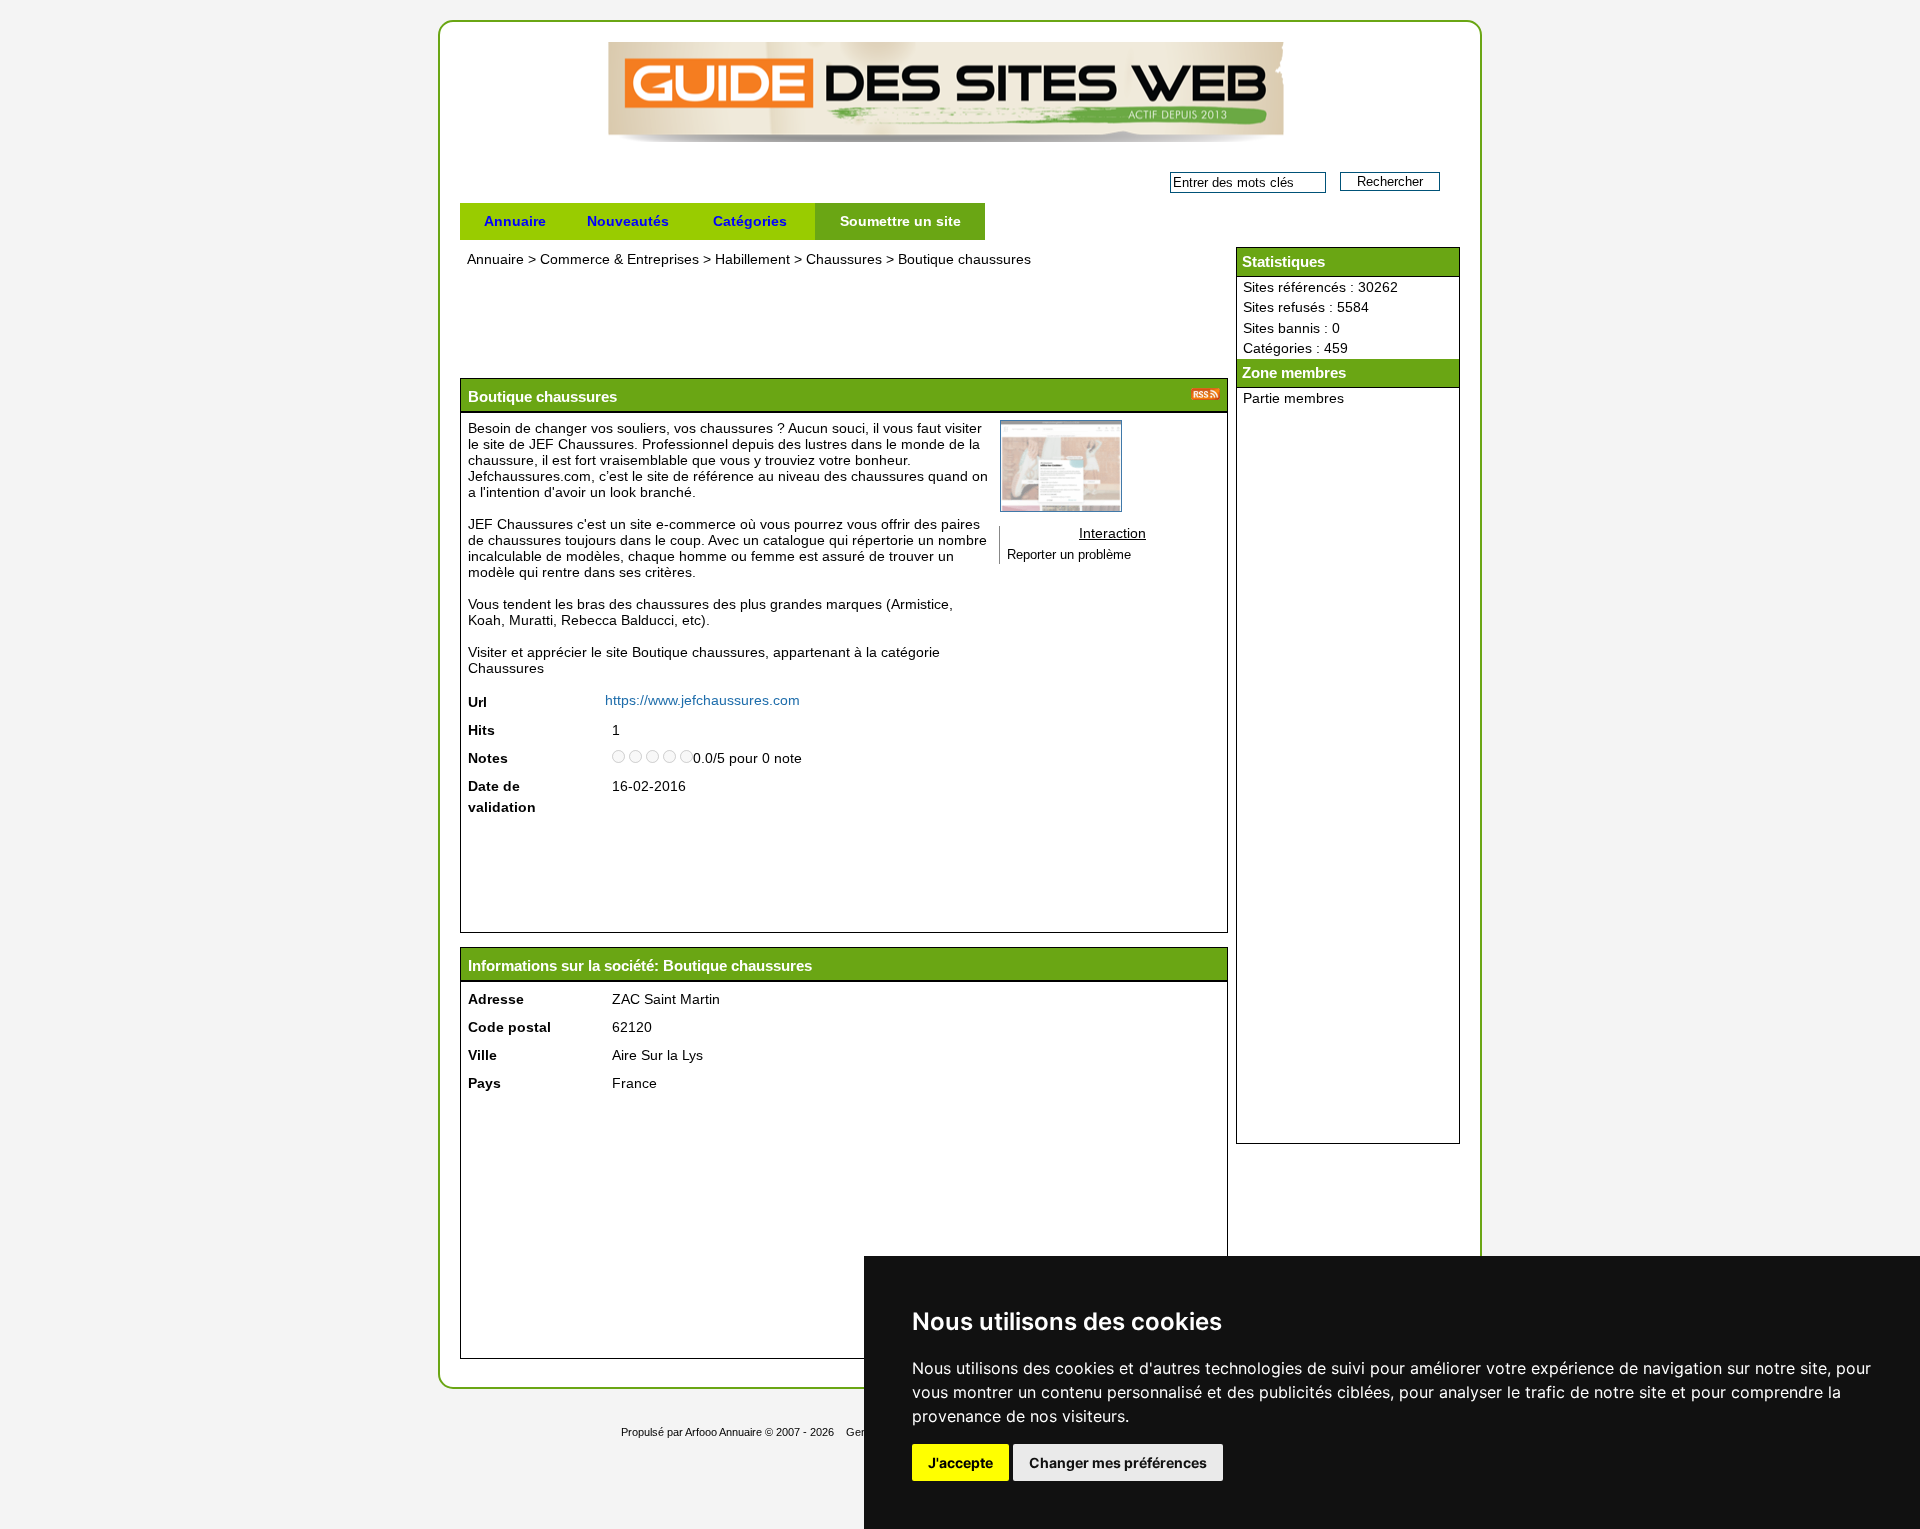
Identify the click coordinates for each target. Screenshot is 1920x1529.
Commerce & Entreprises (619, 259)
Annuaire (515, 221)
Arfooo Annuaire (723, 1432)
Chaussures (844, 259)
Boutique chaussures (964, 259)
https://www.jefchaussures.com (702, 700)
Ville (482, 1055)
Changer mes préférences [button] (1118, 1462)
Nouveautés (628, 221)
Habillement (752, 259)
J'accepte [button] (960, 1462)
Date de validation (502, 796)
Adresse (496, 999)
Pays (484, 1083)
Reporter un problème (1069, 555)
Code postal (509, 1027)
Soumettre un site (900, 221)
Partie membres (1293, 398)
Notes (488, 758)
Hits (481, 730)
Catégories (750, 221)
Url (477, 702)
